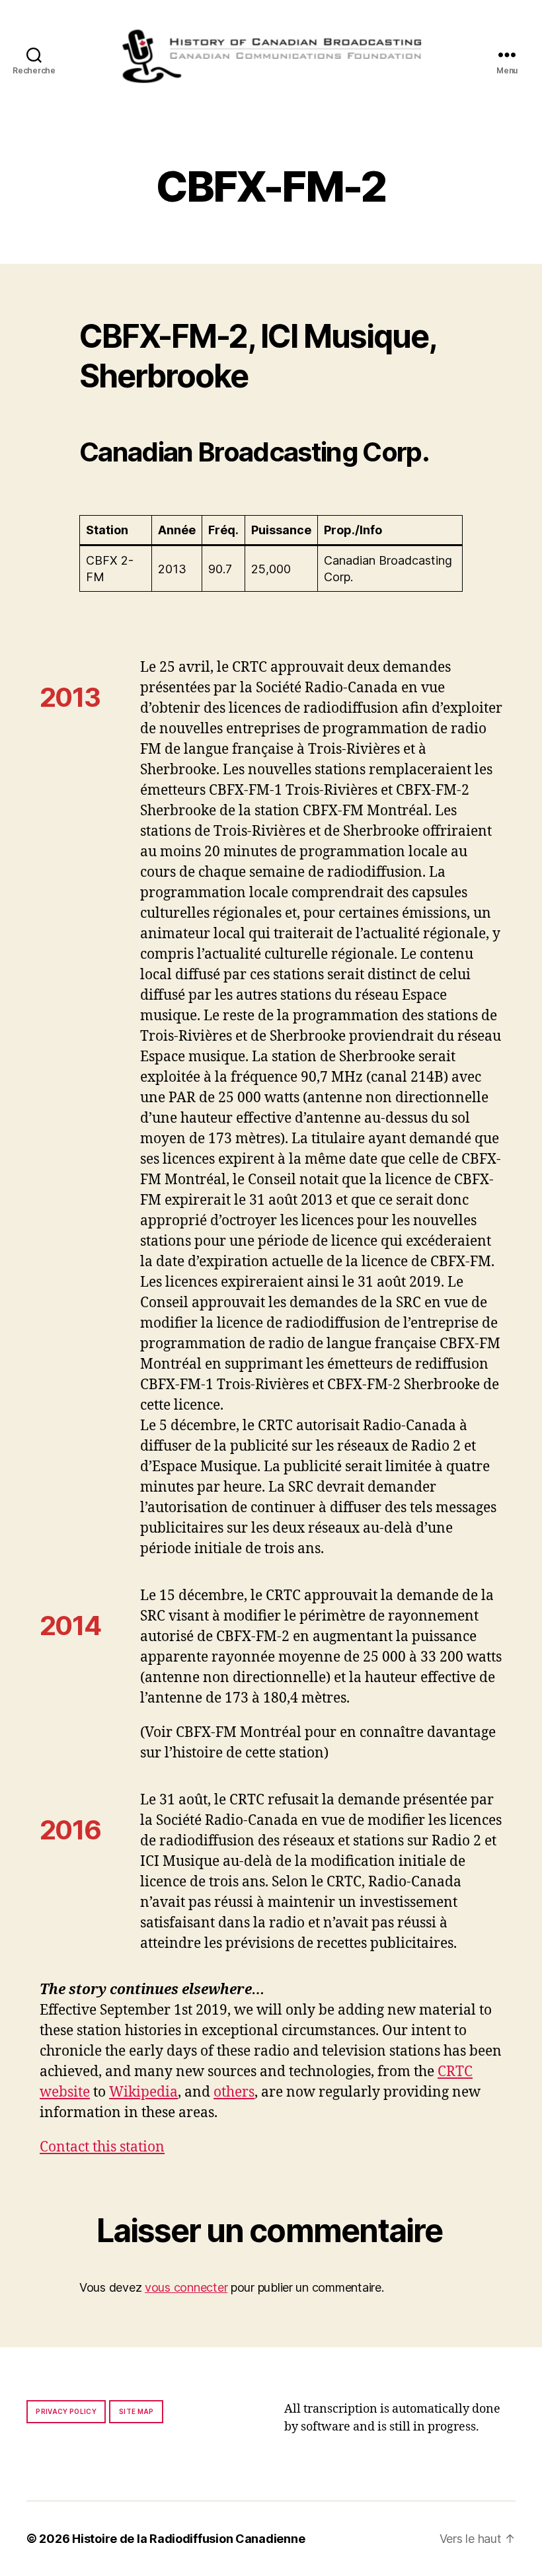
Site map (136, 2411)
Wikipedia (143, 2092)
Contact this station (102, 2147)
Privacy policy (66, 2411)
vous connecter (186, 2287)
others (234, 2092)
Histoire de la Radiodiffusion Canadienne (188, 2539)
